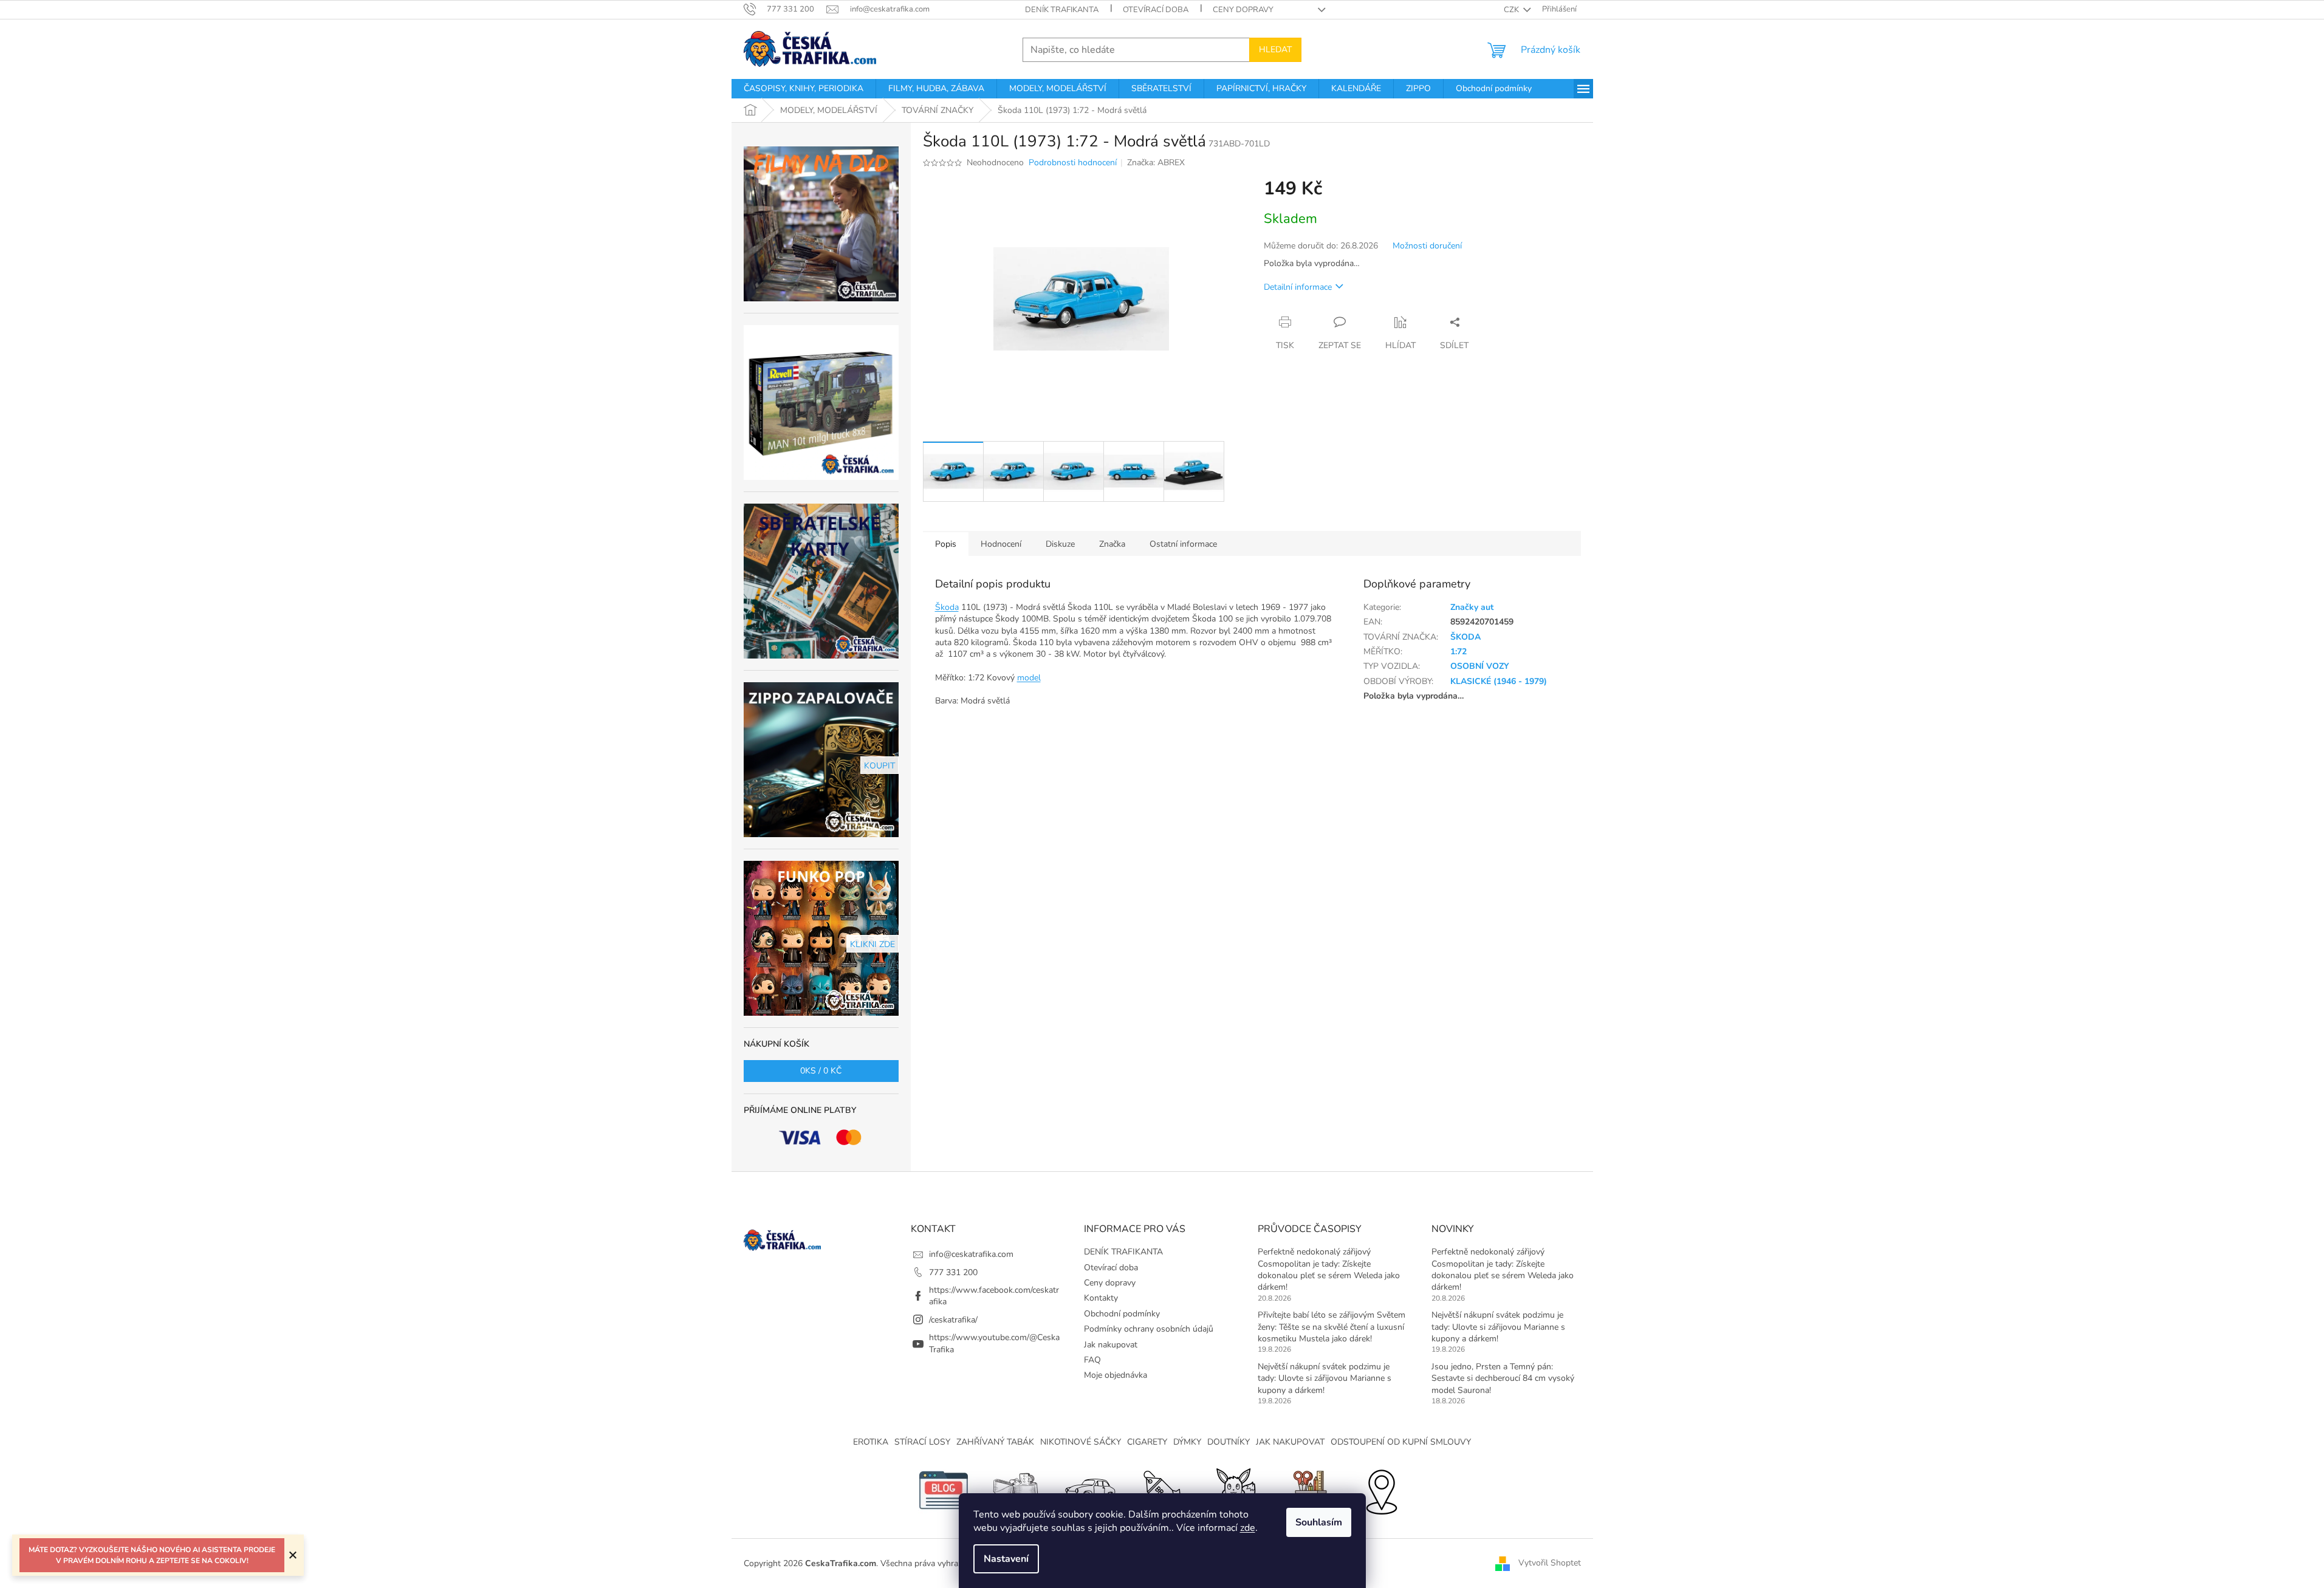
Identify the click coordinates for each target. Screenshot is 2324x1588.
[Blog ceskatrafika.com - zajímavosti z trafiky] (944, 1490)
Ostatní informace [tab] (1183, 544)
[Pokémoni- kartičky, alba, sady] (1235, 1490)
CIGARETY (1147, 1442)
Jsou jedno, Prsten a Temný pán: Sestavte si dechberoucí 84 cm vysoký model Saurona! (1503, 1378)
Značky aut (1472, 607)
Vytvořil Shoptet (1550, 1563)
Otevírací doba (1156, 10)
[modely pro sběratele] (1089, 1490)
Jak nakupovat (1111, 1345)
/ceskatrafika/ (953, 1320)
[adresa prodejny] (1381, 1490)
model (1029, 678)
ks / (821, 1071)
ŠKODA (1465, 637)
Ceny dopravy (1243, 10)
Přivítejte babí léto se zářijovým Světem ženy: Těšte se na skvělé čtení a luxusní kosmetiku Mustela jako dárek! (1332, 1327)
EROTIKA (871, 1442)
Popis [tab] (946, 544)
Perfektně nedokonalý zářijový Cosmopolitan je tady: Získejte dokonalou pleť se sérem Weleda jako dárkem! (1329, 1269)
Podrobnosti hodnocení (1073, 163)
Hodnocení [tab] (1001, 544)
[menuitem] (804, 89)
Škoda (947, 607)
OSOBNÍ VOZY (1480, 666)
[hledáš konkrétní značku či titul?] (1162, 1490)
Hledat (1275, 50)
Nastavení (1006, 1559)
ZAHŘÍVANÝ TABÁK (995, 1442)
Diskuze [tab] (1060, 544)
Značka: (1156, 163)
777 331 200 (953, 1272)
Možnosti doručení (1427, 246)
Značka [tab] (1112, 544)
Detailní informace (1298, 287)
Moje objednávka (1116, 1375)
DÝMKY (1187, 1442)
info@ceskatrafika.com (971, 1254)
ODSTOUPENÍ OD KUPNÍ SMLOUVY (1401, 1442)
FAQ (1092, 1360)
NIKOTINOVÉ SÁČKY (1081, 1442)
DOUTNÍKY (1229, 1442)
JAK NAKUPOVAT (1290, 1442)
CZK (1512, 10)
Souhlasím (1319, 1522)
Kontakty (1101, 1298)
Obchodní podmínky (1122, 1314)
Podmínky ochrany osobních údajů (1149, 1329)
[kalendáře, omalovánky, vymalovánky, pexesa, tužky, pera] (1308, 1490)
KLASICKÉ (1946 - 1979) (1499, 681)
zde (1248, 1528)
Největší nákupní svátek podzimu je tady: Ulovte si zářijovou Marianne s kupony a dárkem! (1325, 1378)
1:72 (1458, 652)
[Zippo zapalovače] (1016, 1490)
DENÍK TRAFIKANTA (1062, 10)
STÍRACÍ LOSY (922, 1442)
